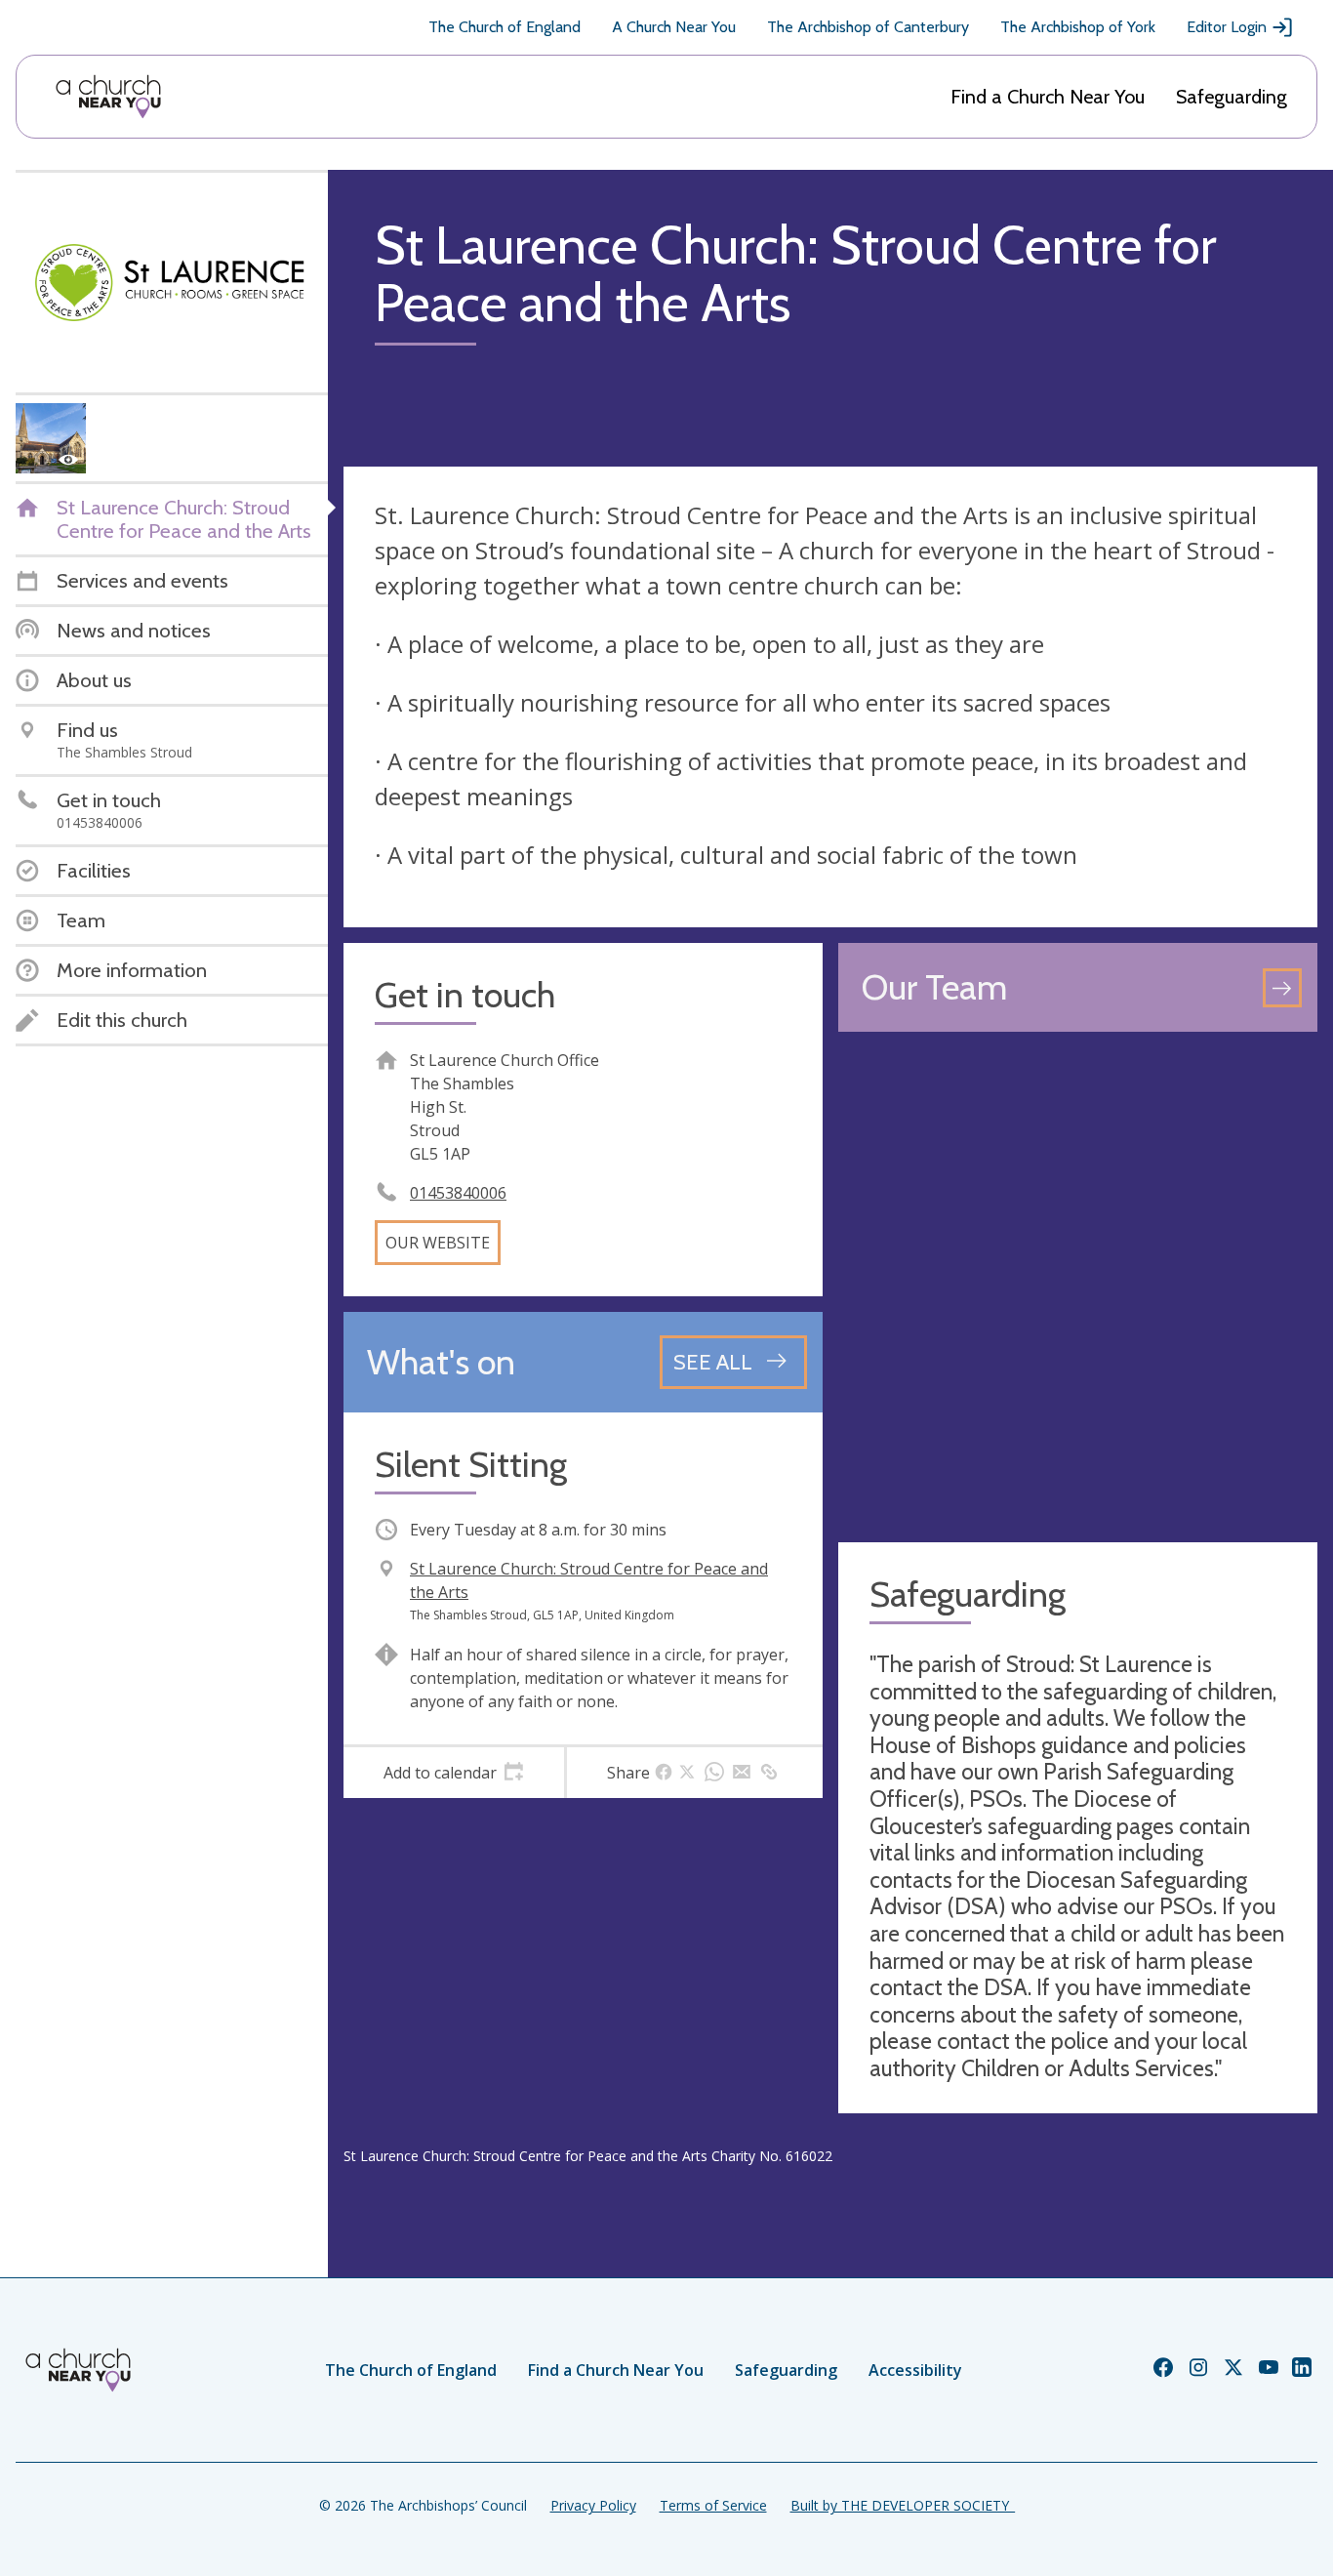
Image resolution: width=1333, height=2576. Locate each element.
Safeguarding (1232, 97)
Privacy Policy (593, 2505)
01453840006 (458, 1193)
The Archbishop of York (1078, 27)
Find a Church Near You (1048, 97)
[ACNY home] (108, 97)
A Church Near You (674, 27)
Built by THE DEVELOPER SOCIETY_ (903, 2505)
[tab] (454, 1773)
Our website (438, 1243)
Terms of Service (713, 2505)
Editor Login (1227, 27)
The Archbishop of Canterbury (868, 27)
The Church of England (505, 27)
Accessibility (915, 2370)
